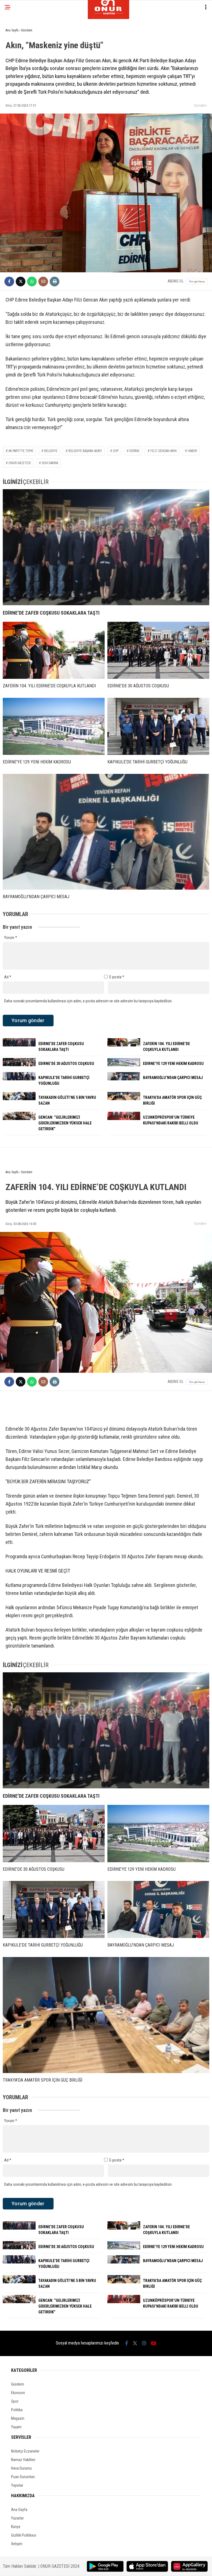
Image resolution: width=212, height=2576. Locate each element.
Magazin (18, 2418)
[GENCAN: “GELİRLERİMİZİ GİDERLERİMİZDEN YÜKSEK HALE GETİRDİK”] (19, 1119)
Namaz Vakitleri (23, 2460)
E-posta (117, 977)
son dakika (50, 463)
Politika (17, 2410)
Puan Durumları (23, 2477)
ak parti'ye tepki (21, 451)
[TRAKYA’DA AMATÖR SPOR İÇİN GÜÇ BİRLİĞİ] (124, 1099)
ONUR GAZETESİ (20, 463)
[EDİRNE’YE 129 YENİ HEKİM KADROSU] (54, 726)
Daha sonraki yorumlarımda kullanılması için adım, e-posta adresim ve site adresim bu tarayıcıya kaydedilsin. (88, 1001)
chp (116, 451)
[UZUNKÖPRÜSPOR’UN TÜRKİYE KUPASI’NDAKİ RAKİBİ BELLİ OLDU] (124, 1119)
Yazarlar (17, 2518)
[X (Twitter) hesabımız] (135, 2343)
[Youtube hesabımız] (153, 2343)
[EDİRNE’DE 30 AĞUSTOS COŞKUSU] (158, 650)
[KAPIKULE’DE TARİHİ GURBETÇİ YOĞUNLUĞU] (158, 726)
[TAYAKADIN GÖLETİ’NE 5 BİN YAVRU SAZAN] (19, 1099)
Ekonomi (18, 2393)
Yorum (11, 938)
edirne (134, 451)
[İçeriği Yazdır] (55, 282)
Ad (8, 977)
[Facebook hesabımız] (127, 2343)
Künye (16, 2527)
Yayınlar (17, 2485)
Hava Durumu (21, 2468)
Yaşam (16, 2427)
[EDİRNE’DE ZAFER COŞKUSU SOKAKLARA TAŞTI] (106, 547)
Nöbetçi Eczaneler (25, 2451)
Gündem (200, 105)
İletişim (17, 2544)
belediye (51, 451)
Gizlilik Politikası (24, 2535)
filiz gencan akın (164, 451)
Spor (15, 2401)
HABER (192, 451)
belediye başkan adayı (85, 451)
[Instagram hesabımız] (144, 2343)
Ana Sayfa (19, 2510)
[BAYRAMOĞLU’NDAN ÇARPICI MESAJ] (106, 832)
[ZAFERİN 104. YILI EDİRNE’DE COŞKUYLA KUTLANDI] (54, 650)
